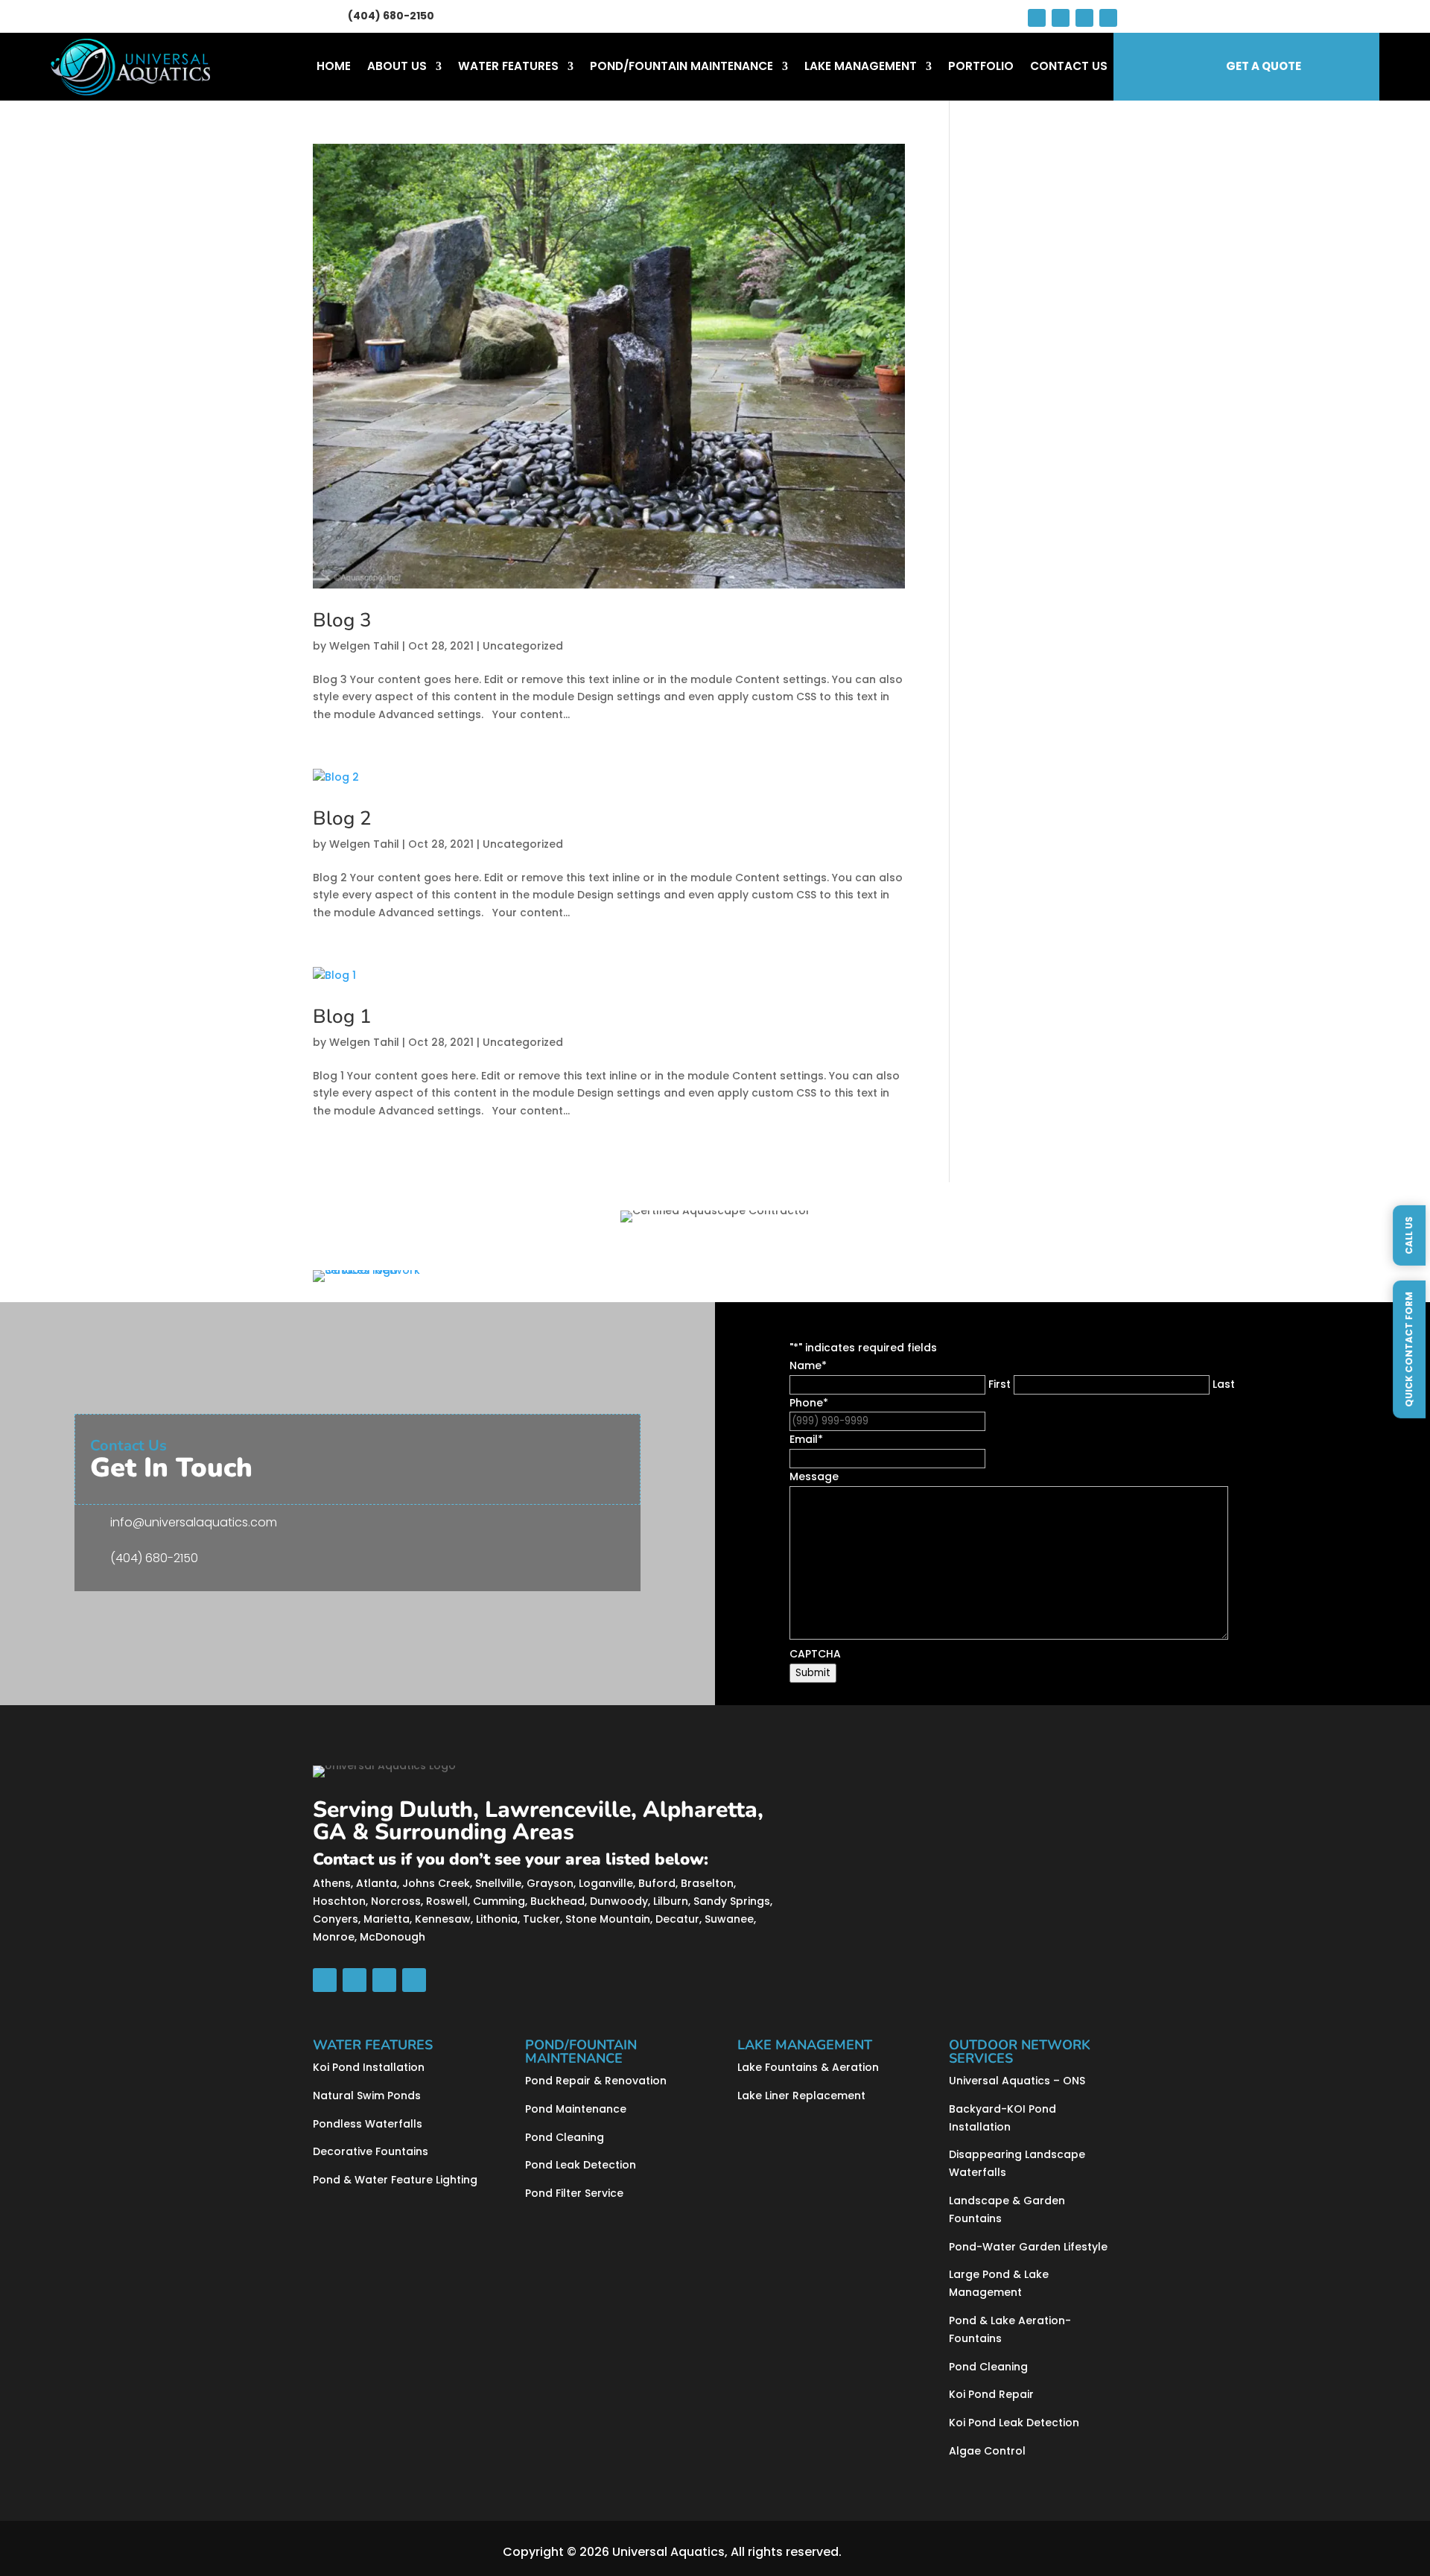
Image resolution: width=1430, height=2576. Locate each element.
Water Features (508, 67)
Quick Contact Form (1409, 1349)
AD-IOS (886, 2552)
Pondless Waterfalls (368, 2124)
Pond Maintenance (576, 2109)
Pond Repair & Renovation (596, 2081)
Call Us (1409, 1235)
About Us (397, 67)
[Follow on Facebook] (1037, 18)
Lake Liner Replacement (801, 2096)
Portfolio (981, 67)
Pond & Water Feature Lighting (395, 2180)
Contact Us (1069, 67)
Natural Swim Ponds (367, 2096)
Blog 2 (342, 818)
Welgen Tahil (364, 646)
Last (1224, 1384)
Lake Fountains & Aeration (808, 2067)
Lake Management (861, 67)
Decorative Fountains (371, 2151)
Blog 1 (342, 1016)
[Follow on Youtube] (1061, 18)
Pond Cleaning (565, 2137)
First (1000, 1384)
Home (334, 67)
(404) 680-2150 (391, 16)
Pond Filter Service (574, 2193)
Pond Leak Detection (581, 2165)
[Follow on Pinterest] (1108, 18)
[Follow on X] (1084, 18)
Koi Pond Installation (369, 2067)
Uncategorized (523, 646)
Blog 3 (342, 620)
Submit (813, 1673)
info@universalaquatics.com (194, 1522)
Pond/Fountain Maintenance (681, 67)
